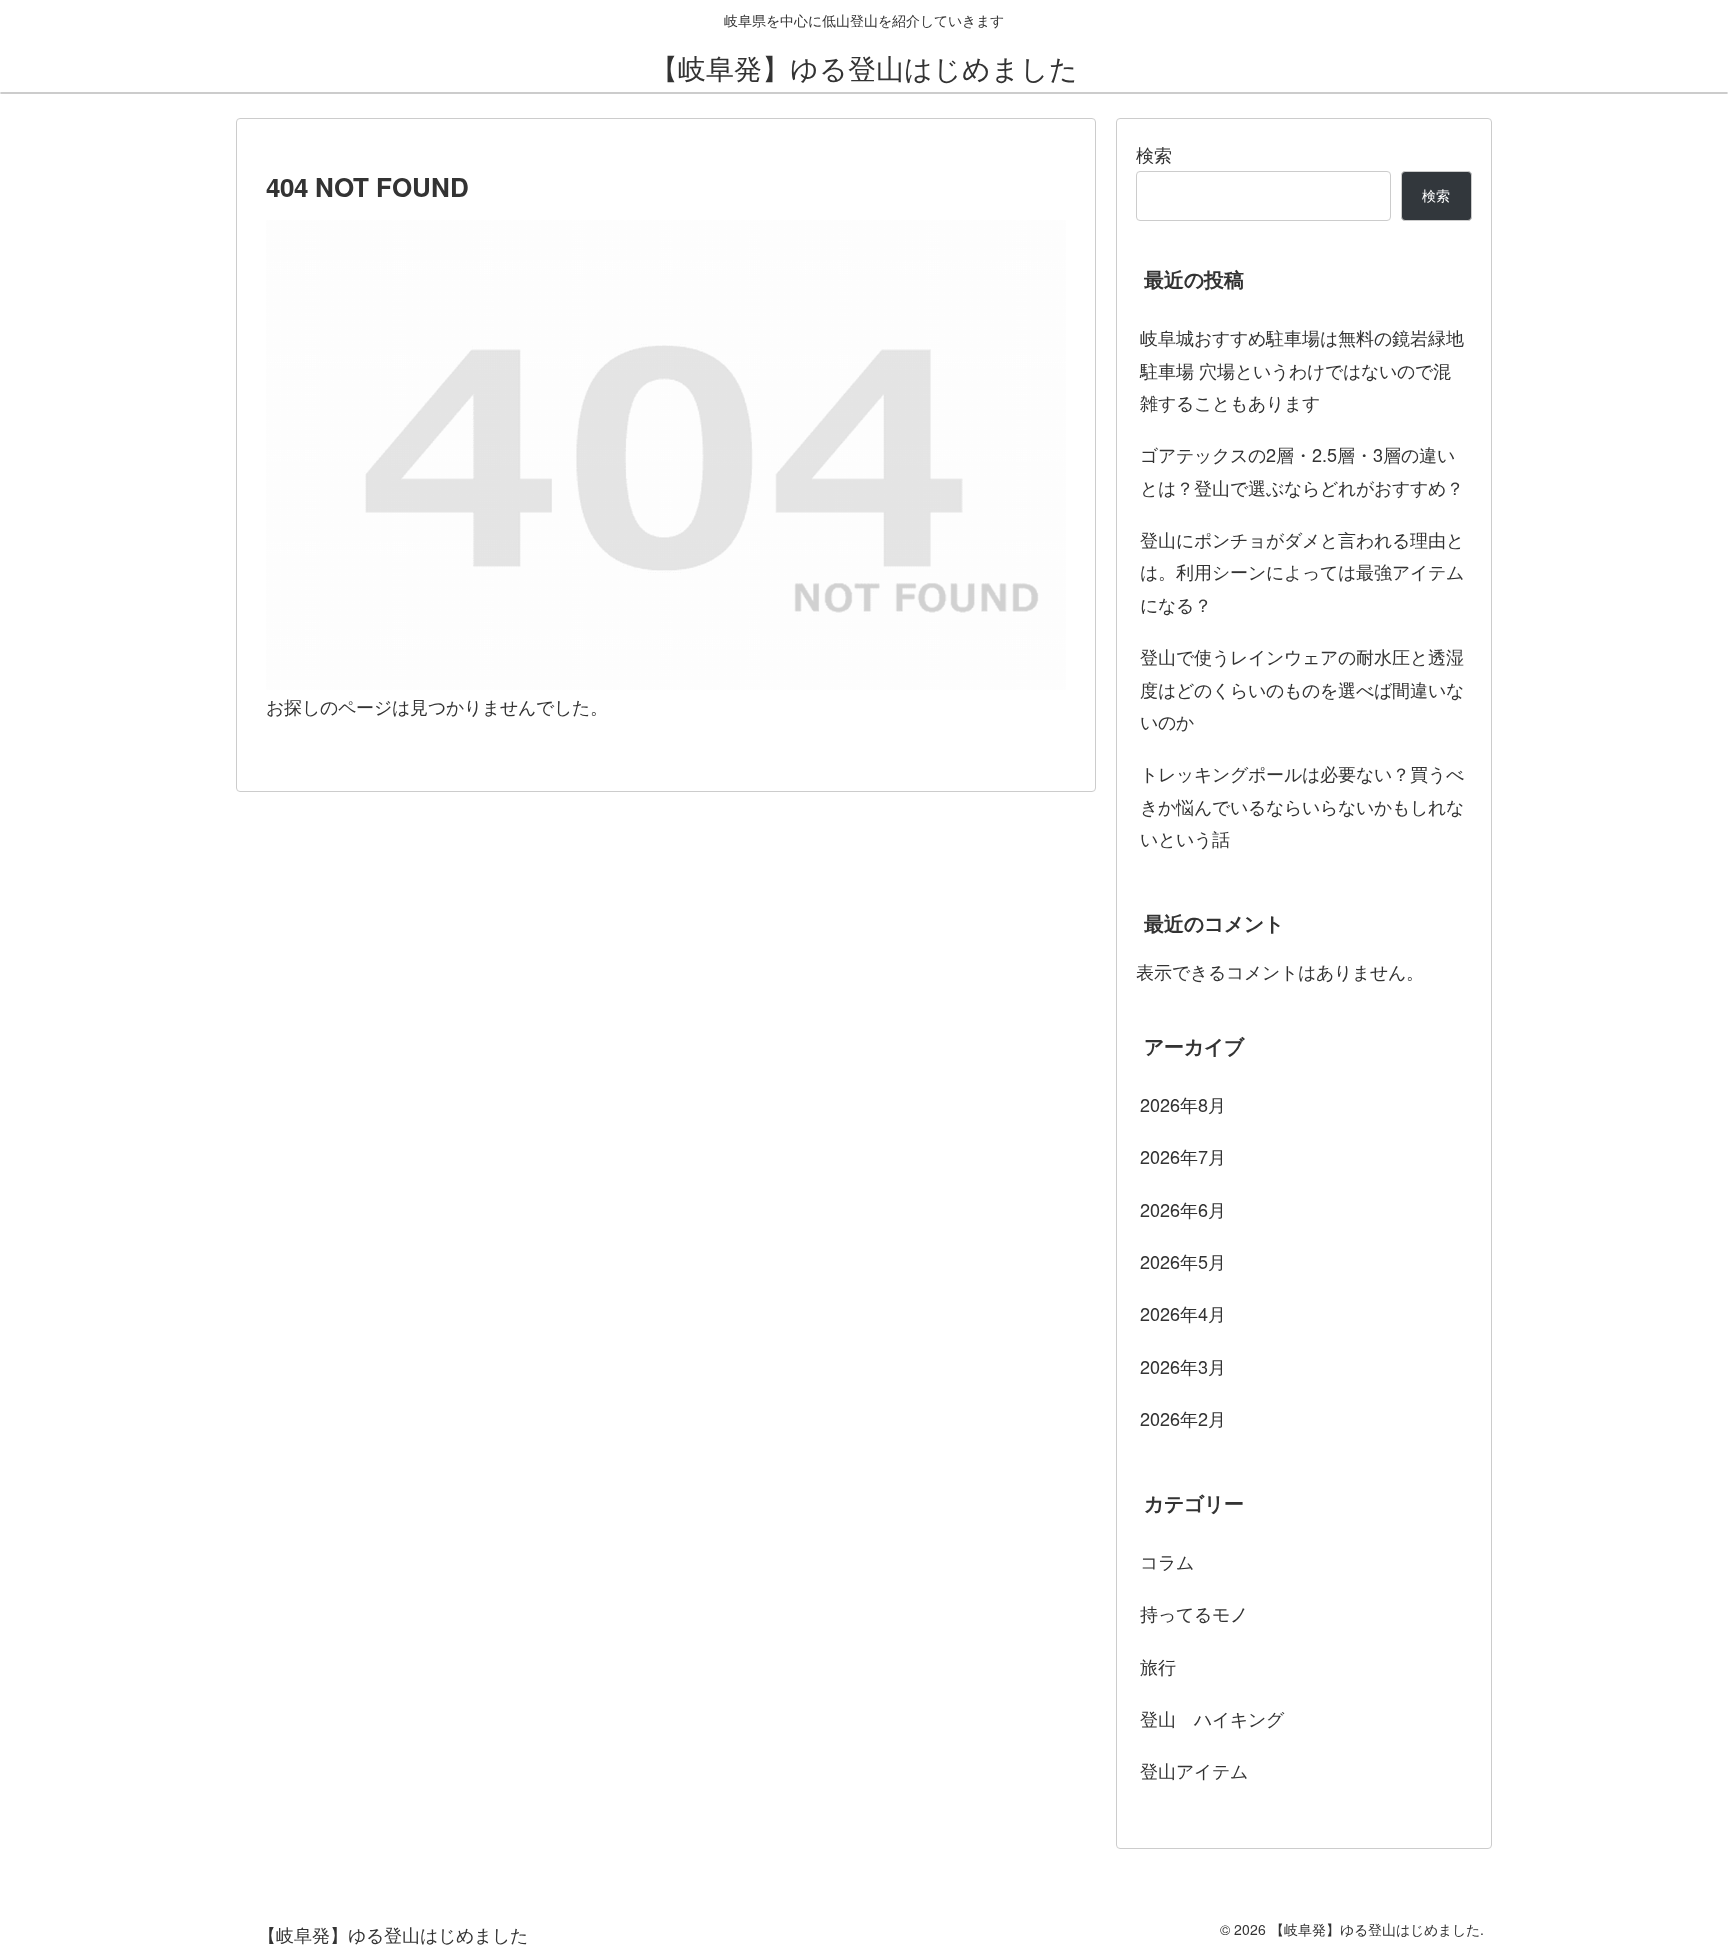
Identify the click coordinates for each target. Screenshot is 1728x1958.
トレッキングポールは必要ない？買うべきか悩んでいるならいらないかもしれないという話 (1302, 805)
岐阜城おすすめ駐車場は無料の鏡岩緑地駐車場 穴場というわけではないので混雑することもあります (1302, 369)
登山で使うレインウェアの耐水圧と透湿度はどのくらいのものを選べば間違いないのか (1302, 688)
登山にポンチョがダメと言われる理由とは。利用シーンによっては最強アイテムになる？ (1302, 571)
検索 (1154, 154)
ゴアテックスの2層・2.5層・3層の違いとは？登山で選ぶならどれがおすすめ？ (1302, 470)
